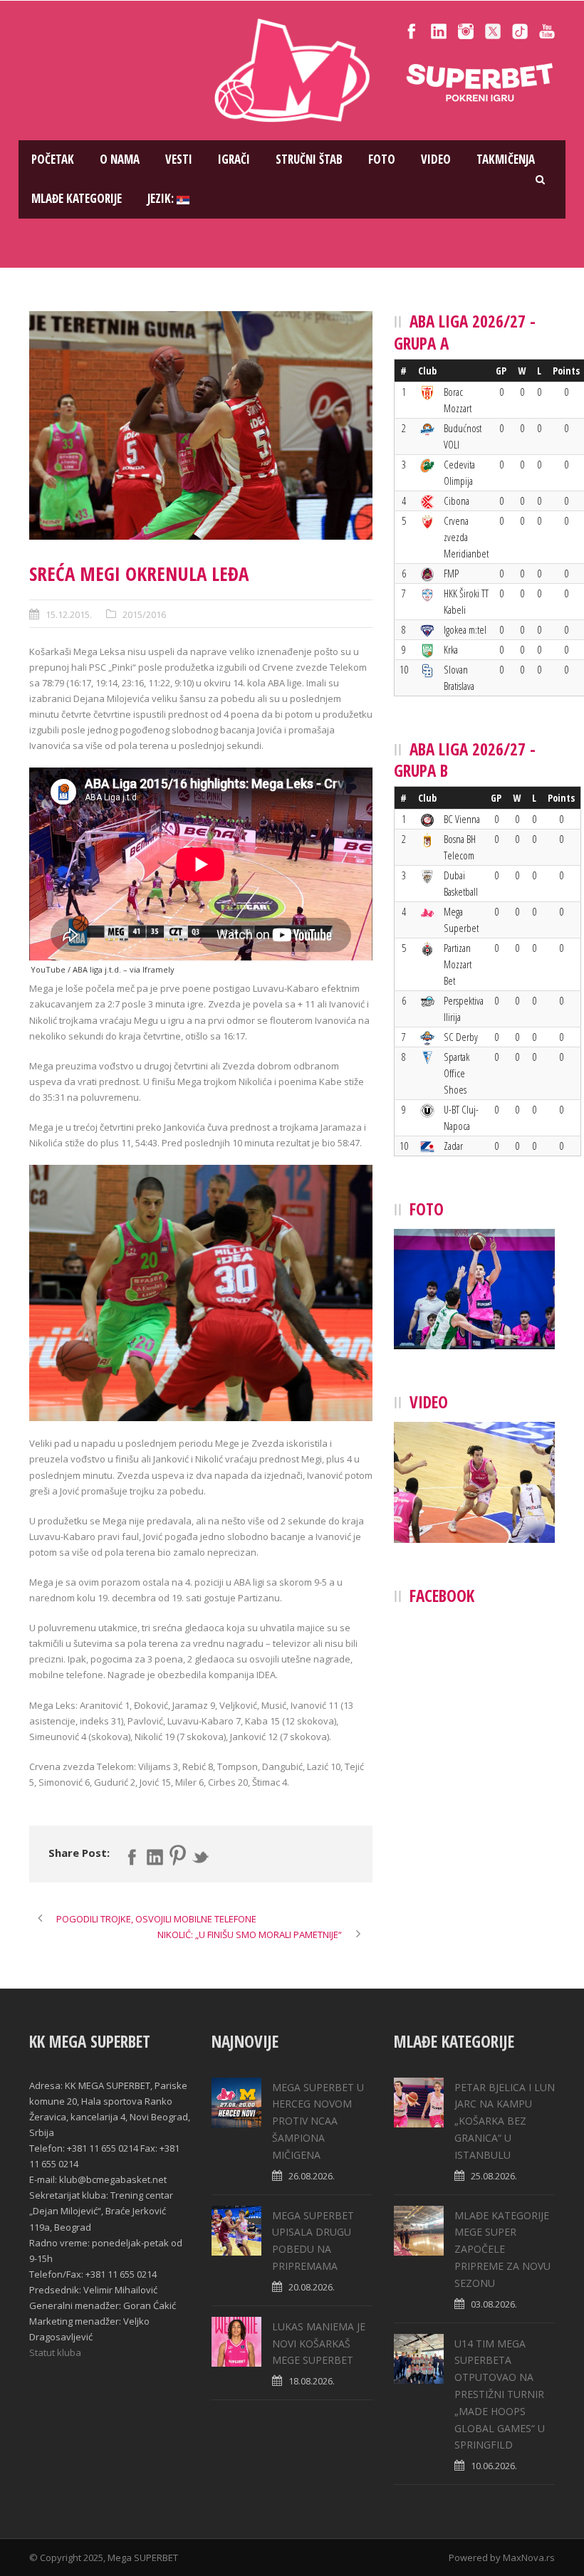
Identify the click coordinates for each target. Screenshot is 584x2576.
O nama (120, 159)
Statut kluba (55, 2352)
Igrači (234, 159)
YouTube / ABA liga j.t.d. (76, 969)
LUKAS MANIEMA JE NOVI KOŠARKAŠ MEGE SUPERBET (319, 2344)
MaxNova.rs (529, 2557)
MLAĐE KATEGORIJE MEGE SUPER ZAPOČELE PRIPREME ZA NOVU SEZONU (502, 2249)
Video (436, 159)
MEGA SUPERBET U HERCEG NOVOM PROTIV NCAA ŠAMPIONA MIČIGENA (318, 2121)
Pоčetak (53, 159)
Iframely (158, 969)
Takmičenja (506, 159)
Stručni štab (309, 159)
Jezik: (162, 198)
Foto (382, 159)
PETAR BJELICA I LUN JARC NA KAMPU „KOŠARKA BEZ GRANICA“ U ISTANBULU (505, 2121)
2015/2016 (144, 614)
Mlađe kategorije (77, 198)
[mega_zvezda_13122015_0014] (201, 425)
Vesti (179, 159)
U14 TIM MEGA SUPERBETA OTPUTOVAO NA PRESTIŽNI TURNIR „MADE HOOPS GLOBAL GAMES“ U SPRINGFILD (500, 2394)
